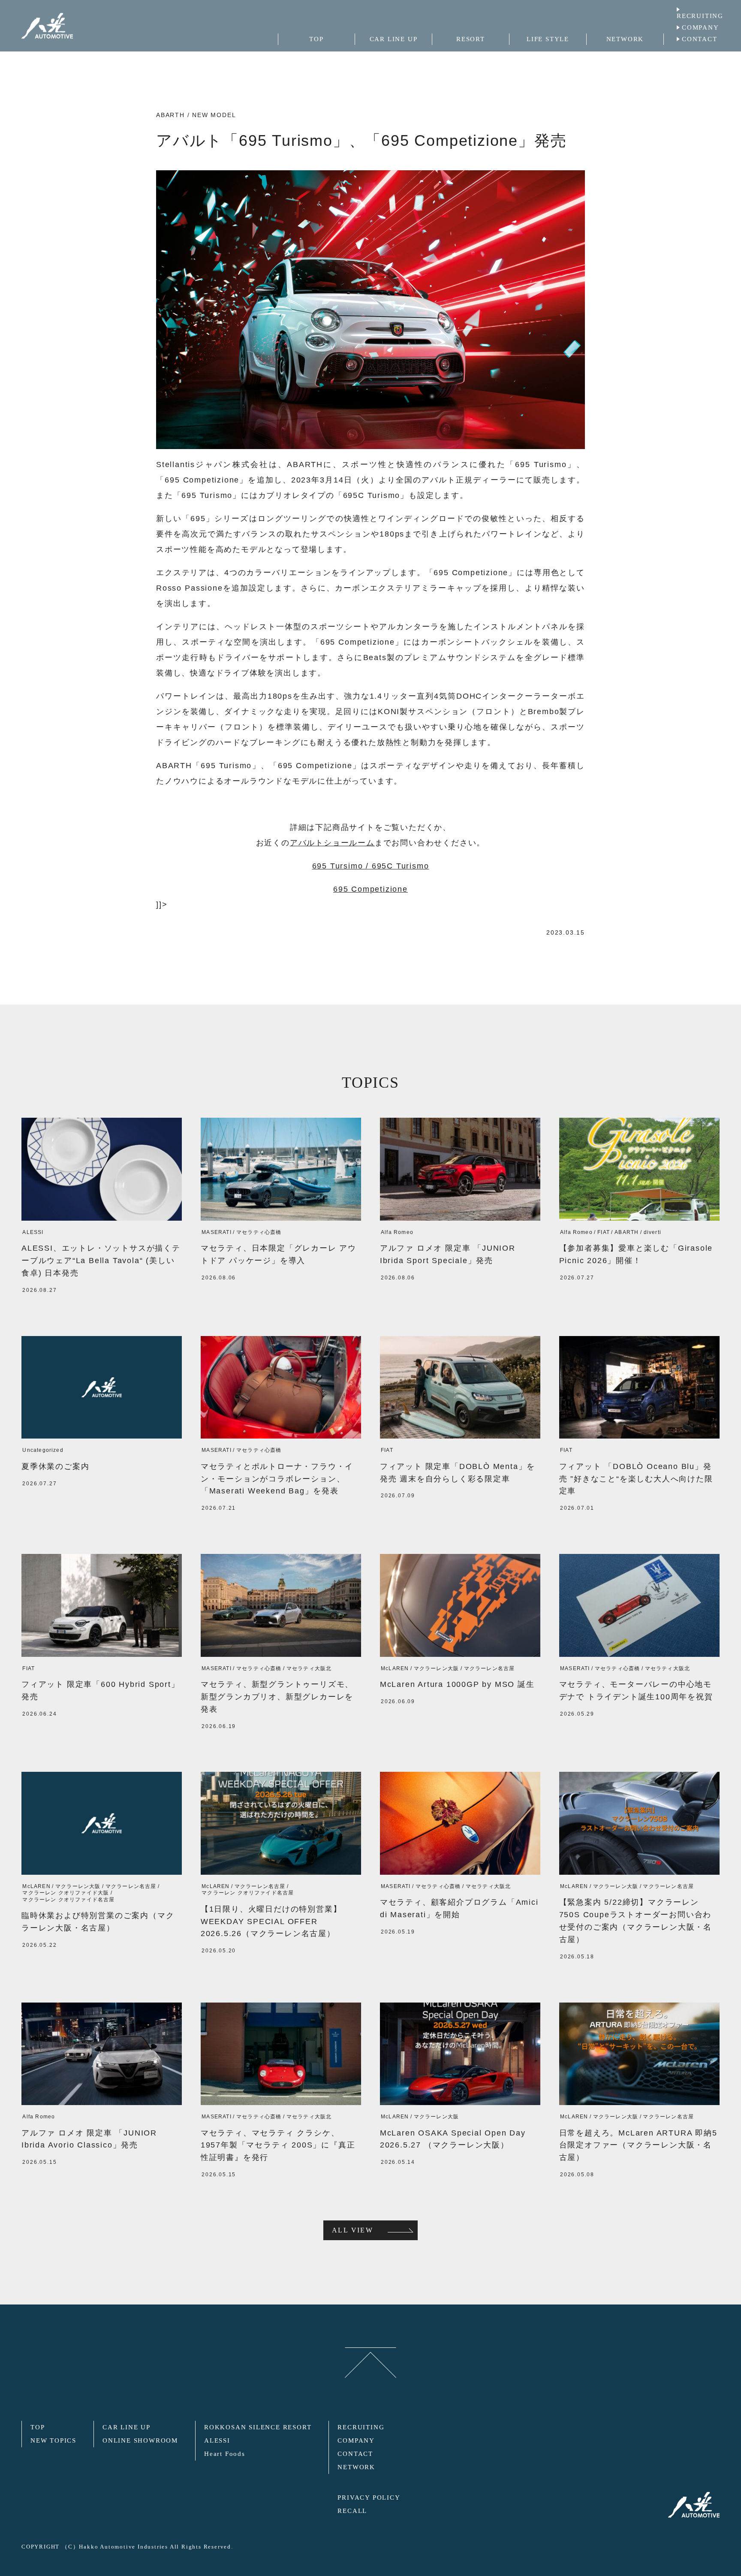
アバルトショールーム (332, 843)
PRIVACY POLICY (369, 2498)
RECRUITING (700, 16)
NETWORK (356, 2467)
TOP (38, 2427)
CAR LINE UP (127, 2427)
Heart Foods (225, 2454)
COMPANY (700, 27)
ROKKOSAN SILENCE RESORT (258, 2427)
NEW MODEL (214, 115)
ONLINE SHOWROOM (140, 2440)
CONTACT (700, 39)
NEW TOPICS (53, 2440)
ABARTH (170, 115)
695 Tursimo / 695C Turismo (371, 866)
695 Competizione (370, 889)
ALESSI (217, 2440)
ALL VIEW (352, 2230)
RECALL (352, 2511)
